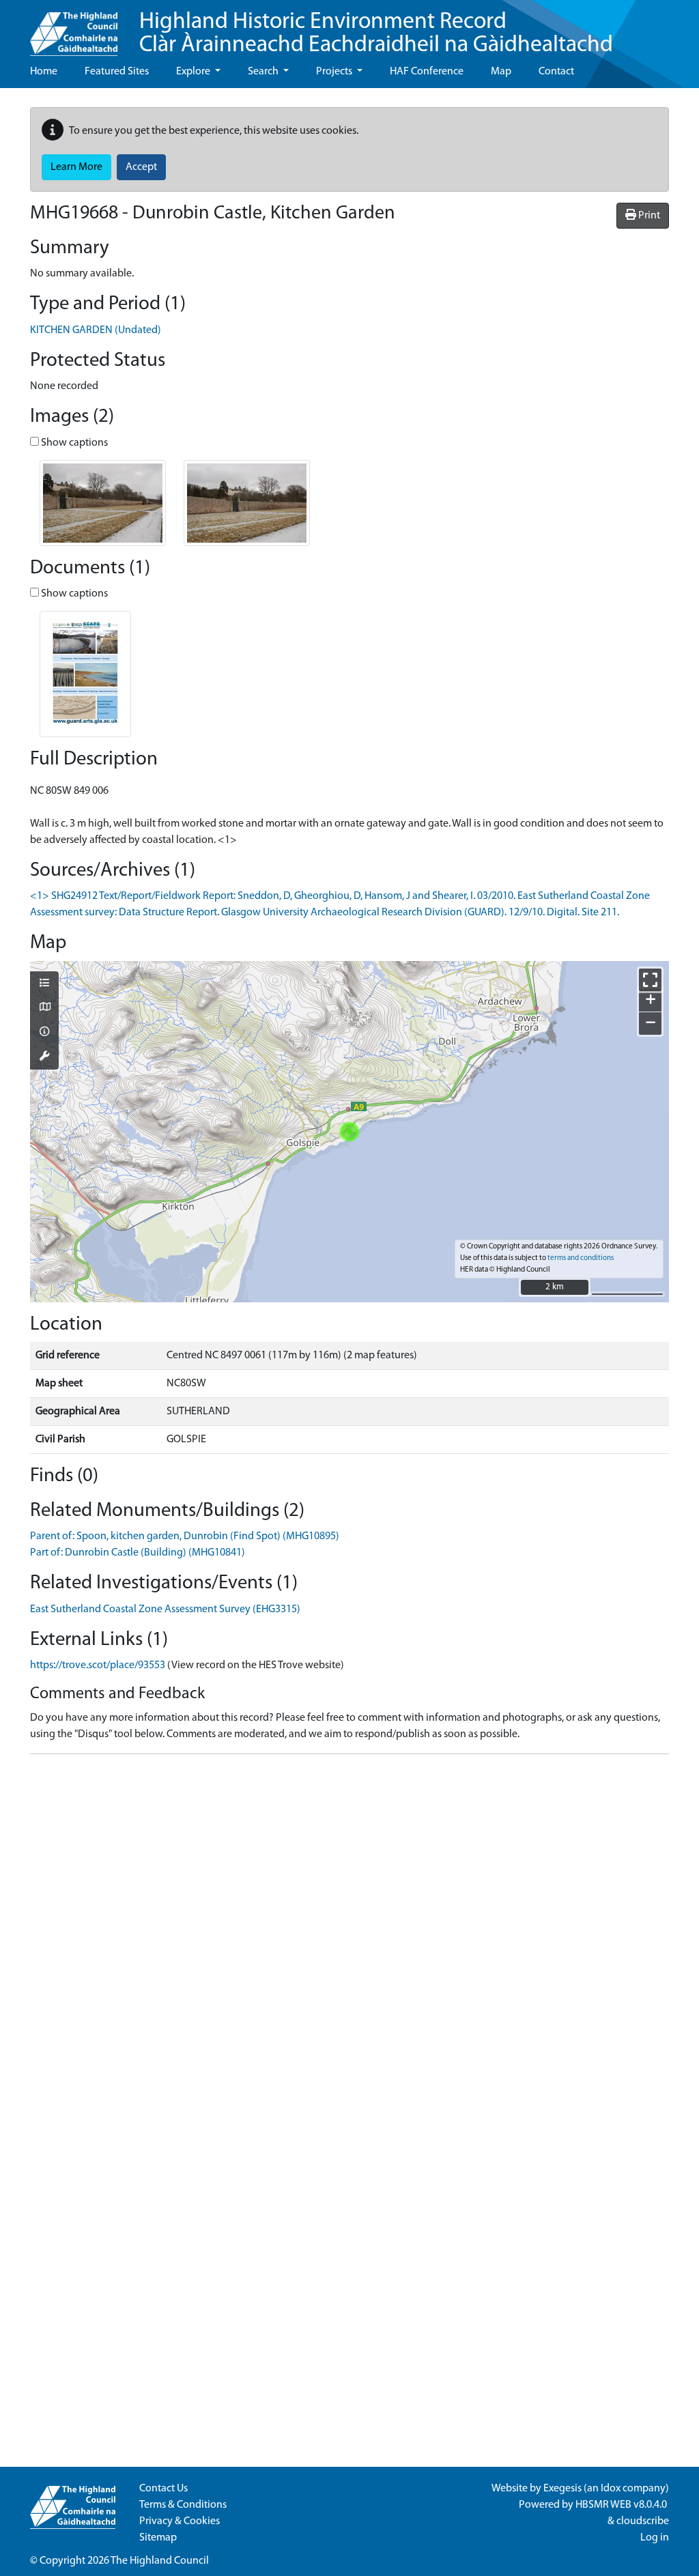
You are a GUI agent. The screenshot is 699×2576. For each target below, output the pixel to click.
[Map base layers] (44, 1008)
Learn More (76, 167)
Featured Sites (117, 72)
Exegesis (562, 2489)
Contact (556, 72)
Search (264, 72)
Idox (611, 2489)
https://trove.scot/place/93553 (98, 1665)
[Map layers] (44, 984)
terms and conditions (581, 1258)
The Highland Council (160, 2561)
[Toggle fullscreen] (650, 980)
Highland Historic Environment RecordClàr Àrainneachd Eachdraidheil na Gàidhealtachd (376, 34)
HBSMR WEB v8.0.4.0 (622, 2505)
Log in (655, 2538)
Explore (194, 72)
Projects (335, 72)
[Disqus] (349, 1936)
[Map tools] (44, 1057)
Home (44, 72)
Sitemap (158, 2538)
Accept (141, 167)
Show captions (73, 443)
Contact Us (163, 2489)
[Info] (44, 1033)
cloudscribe (643, 2521)
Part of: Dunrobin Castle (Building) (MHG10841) (138, 1553)
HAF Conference (427, 72)
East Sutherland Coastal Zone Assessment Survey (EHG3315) (165, 1609)
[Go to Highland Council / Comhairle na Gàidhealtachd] (74, 28)
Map (501, 72)
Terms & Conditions (183, 2505)
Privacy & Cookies (180, 2521)
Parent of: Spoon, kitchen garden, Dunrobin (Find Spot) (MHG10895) (185, 1536)
